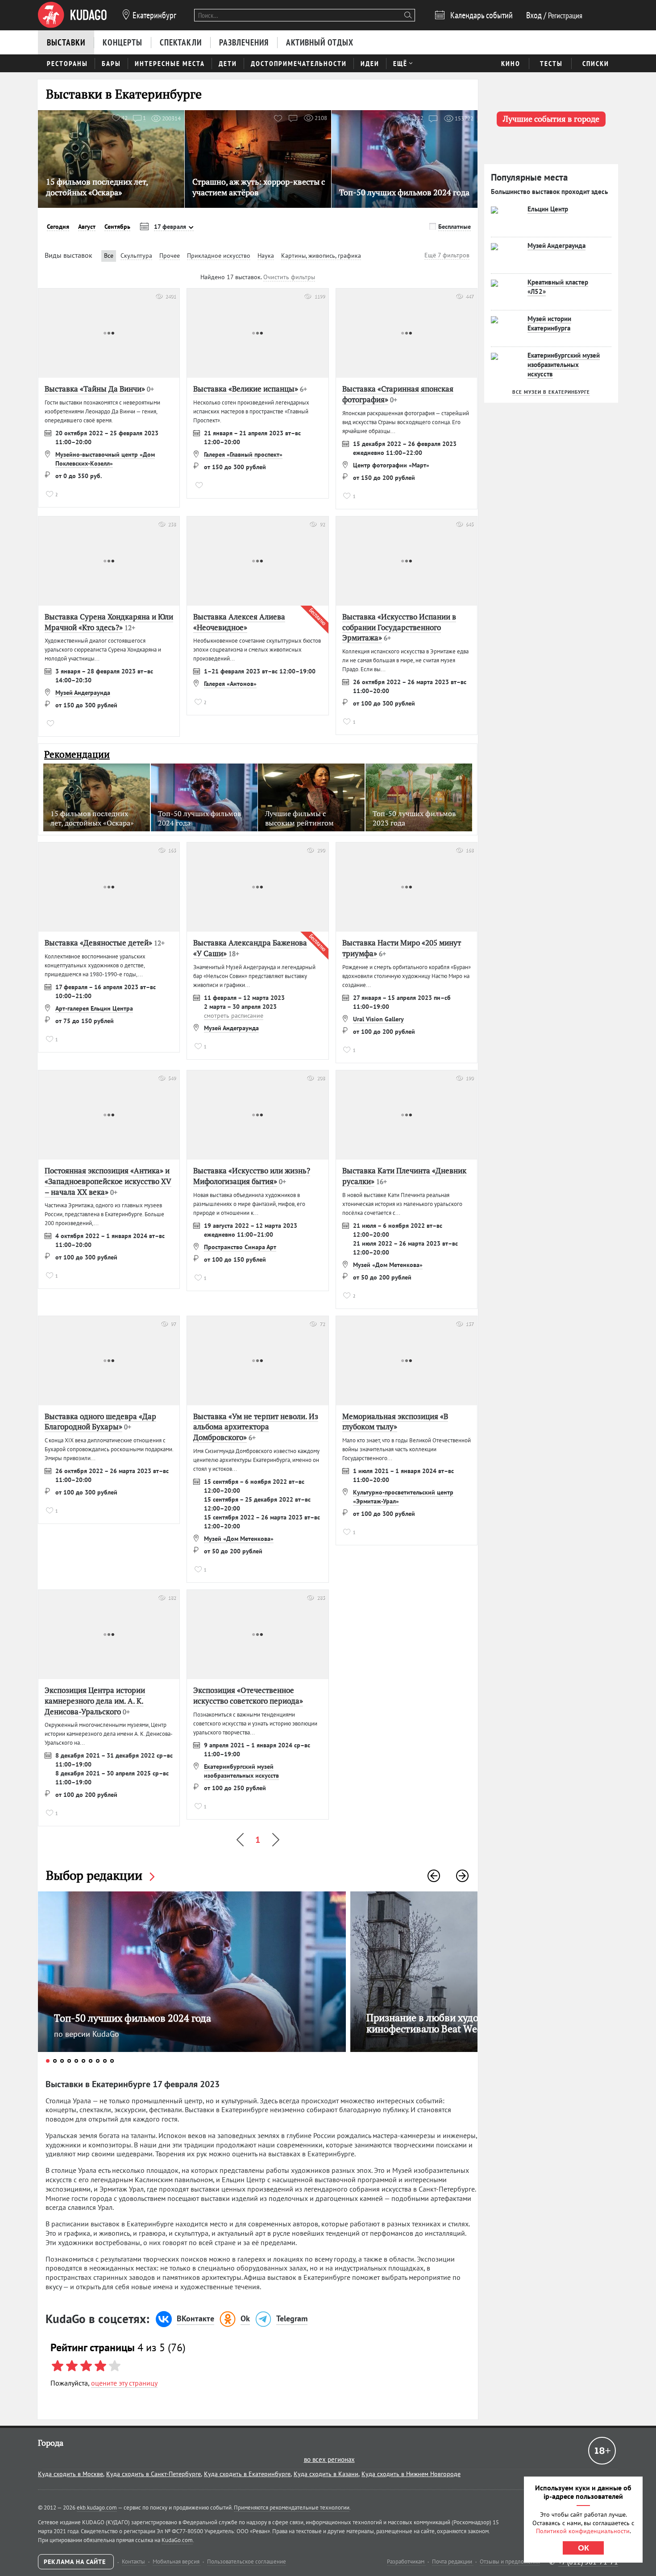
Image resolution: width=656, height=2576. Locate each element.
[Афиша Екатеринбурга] (72, 15)
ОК (583, 2548)
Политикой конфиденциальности (583, 2531)
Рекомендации (77, 754)
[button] (434, 1876)
